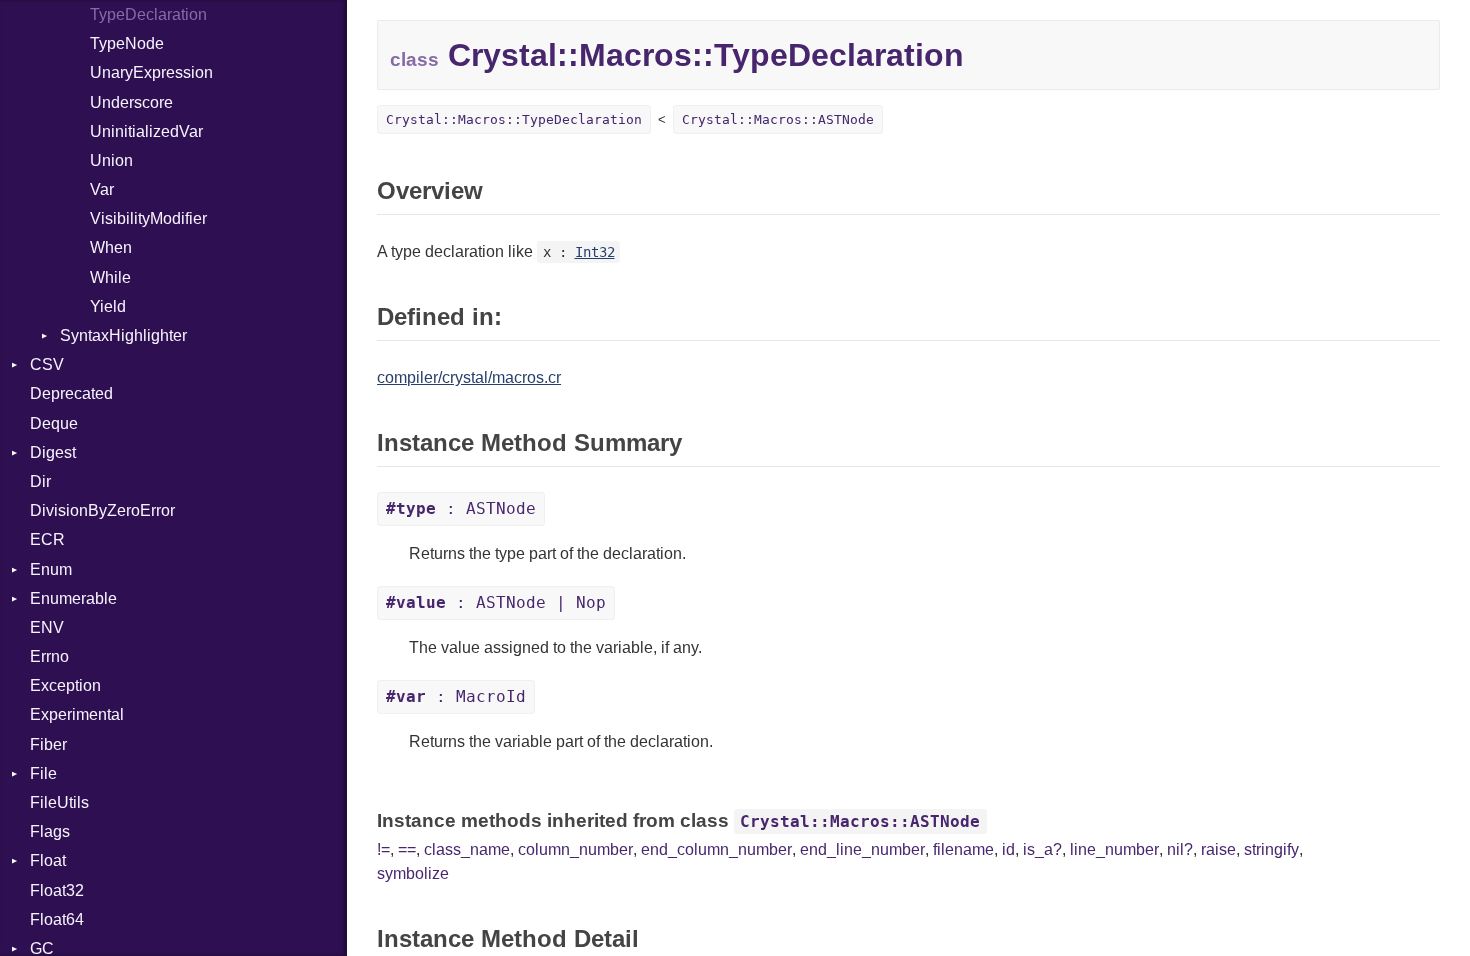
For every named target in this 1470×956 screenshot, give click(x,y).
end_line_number (862, 849)
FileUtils (59, 802)
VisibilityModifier (148, 218)
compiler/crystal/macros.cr (469, 377)
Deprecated (71, 393)
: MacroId (456, 696)
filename (963, 849)
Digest (53, 452)
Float (48, 860)
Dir (40, 481)
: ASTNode (461, 508)
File (43, 773)
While (110, 277)
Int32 (595, 252)
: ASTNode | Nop (496, 602)
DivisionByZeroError (102, 510)
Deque (54, 423)
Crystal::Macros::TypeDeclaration (514, 119)
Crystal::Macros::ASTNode (778, 119)
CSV (47, 364)
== (407, 849)
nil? (1180, 849)
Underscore (131, 102)
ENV (47, 627)
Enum (51, 569)
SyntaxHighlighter (123, 335)
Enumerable (73, 598)
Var (102, 189)
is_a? (1042, 849)
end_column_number (716, 849)
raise (1218, 849)
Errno (49, 656)
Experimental (77, 714)
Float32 (57, 890)
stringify (1271, 849)
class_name (467, 849)
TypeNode (127, 43)
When (111, 247)
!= (383, 849)
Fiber (48, 744)
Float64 (57, 919)
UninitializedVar (146, 131)
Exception (65, 685)
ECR (47, 539)
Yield (108, 306)
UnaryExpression (151, 72)
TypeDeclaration (148, 14)
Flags (50, 831)
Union (111, 160)
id (1008, 849)
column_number (575, 849)
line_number (1114, 849)
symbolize (413, 873)
